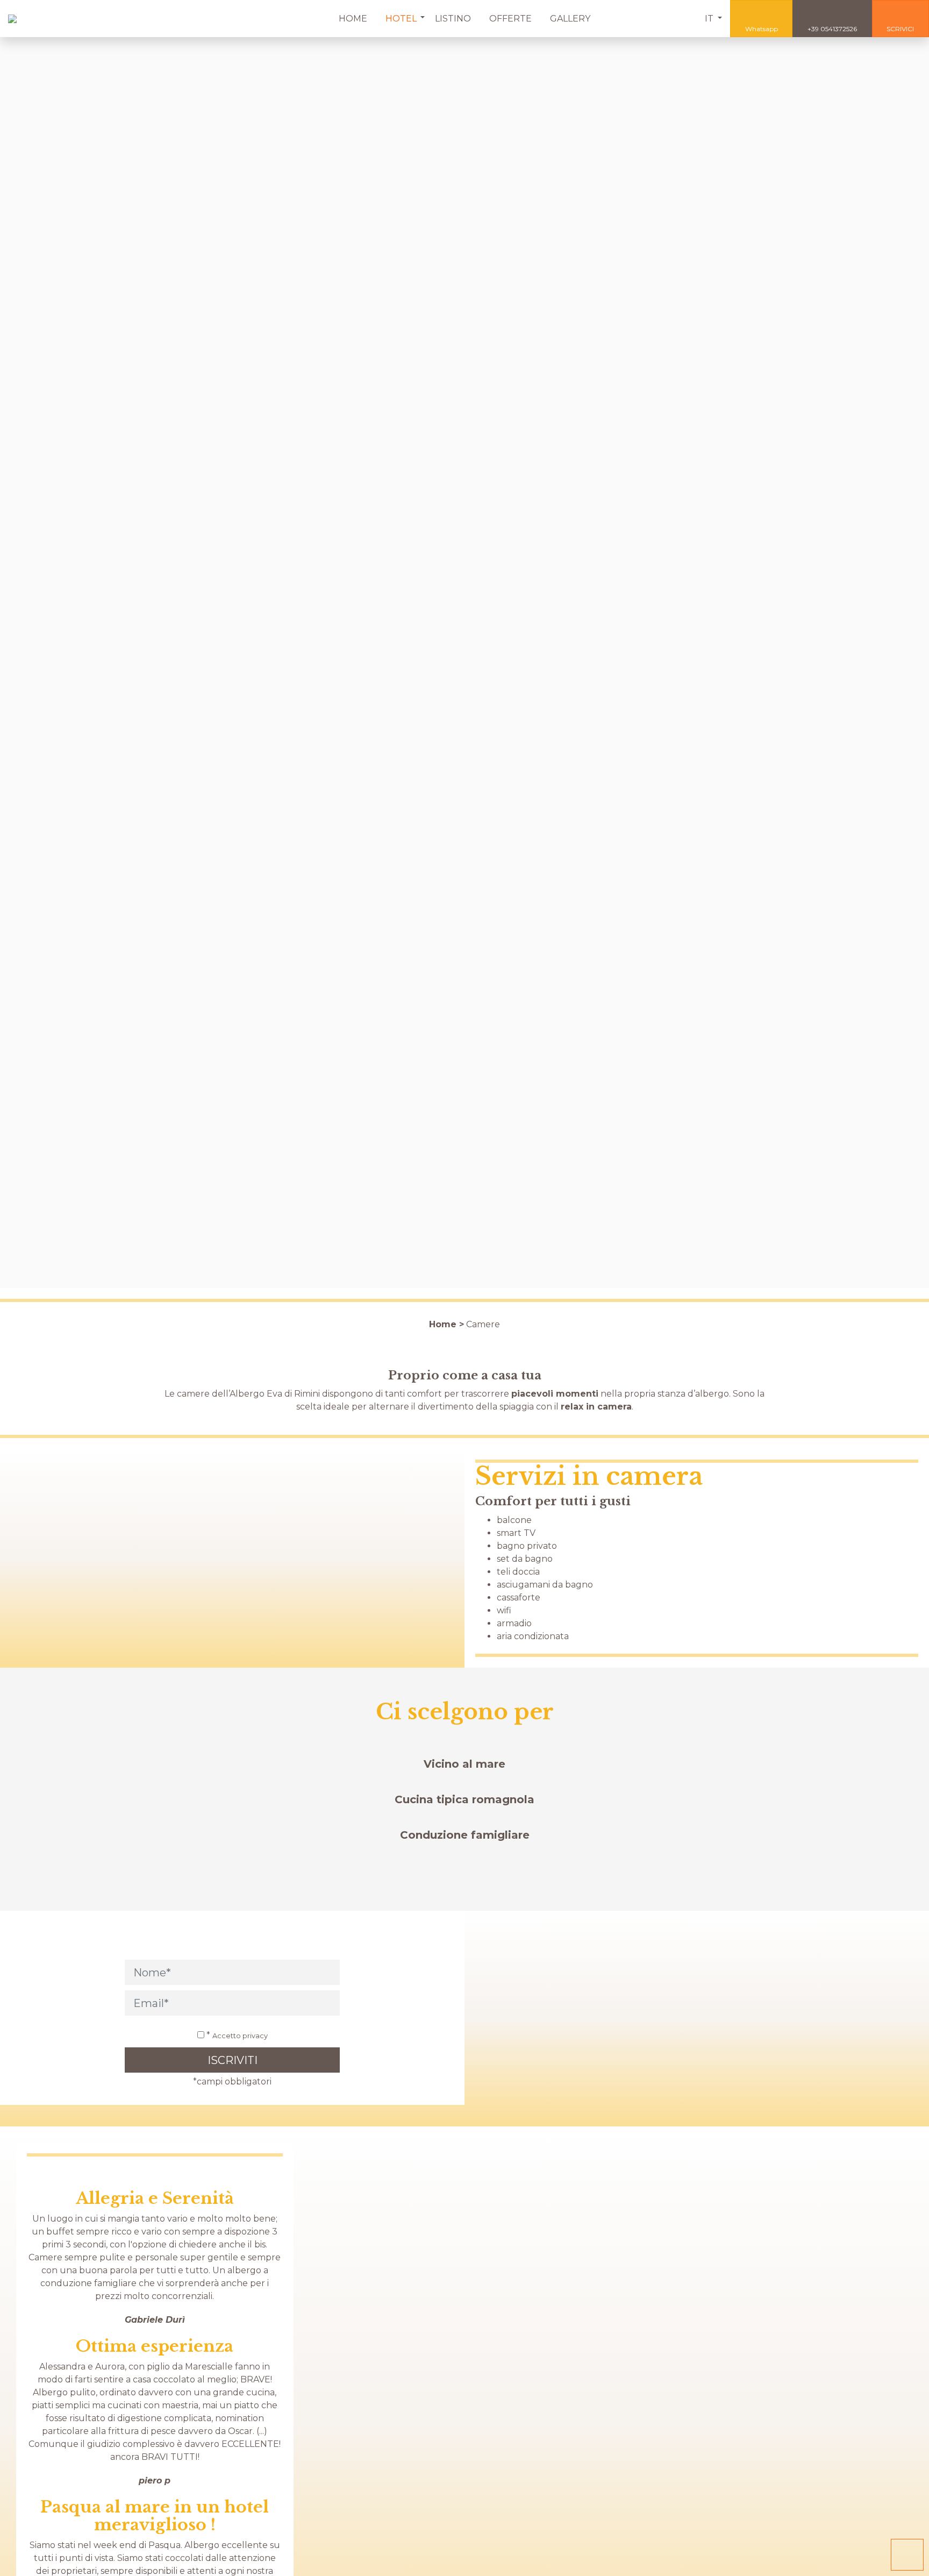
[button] (401, 19)
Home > (446, 1324)
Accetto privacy (240, 2036)
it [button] (710, 19)
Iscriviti (233, 2060)
